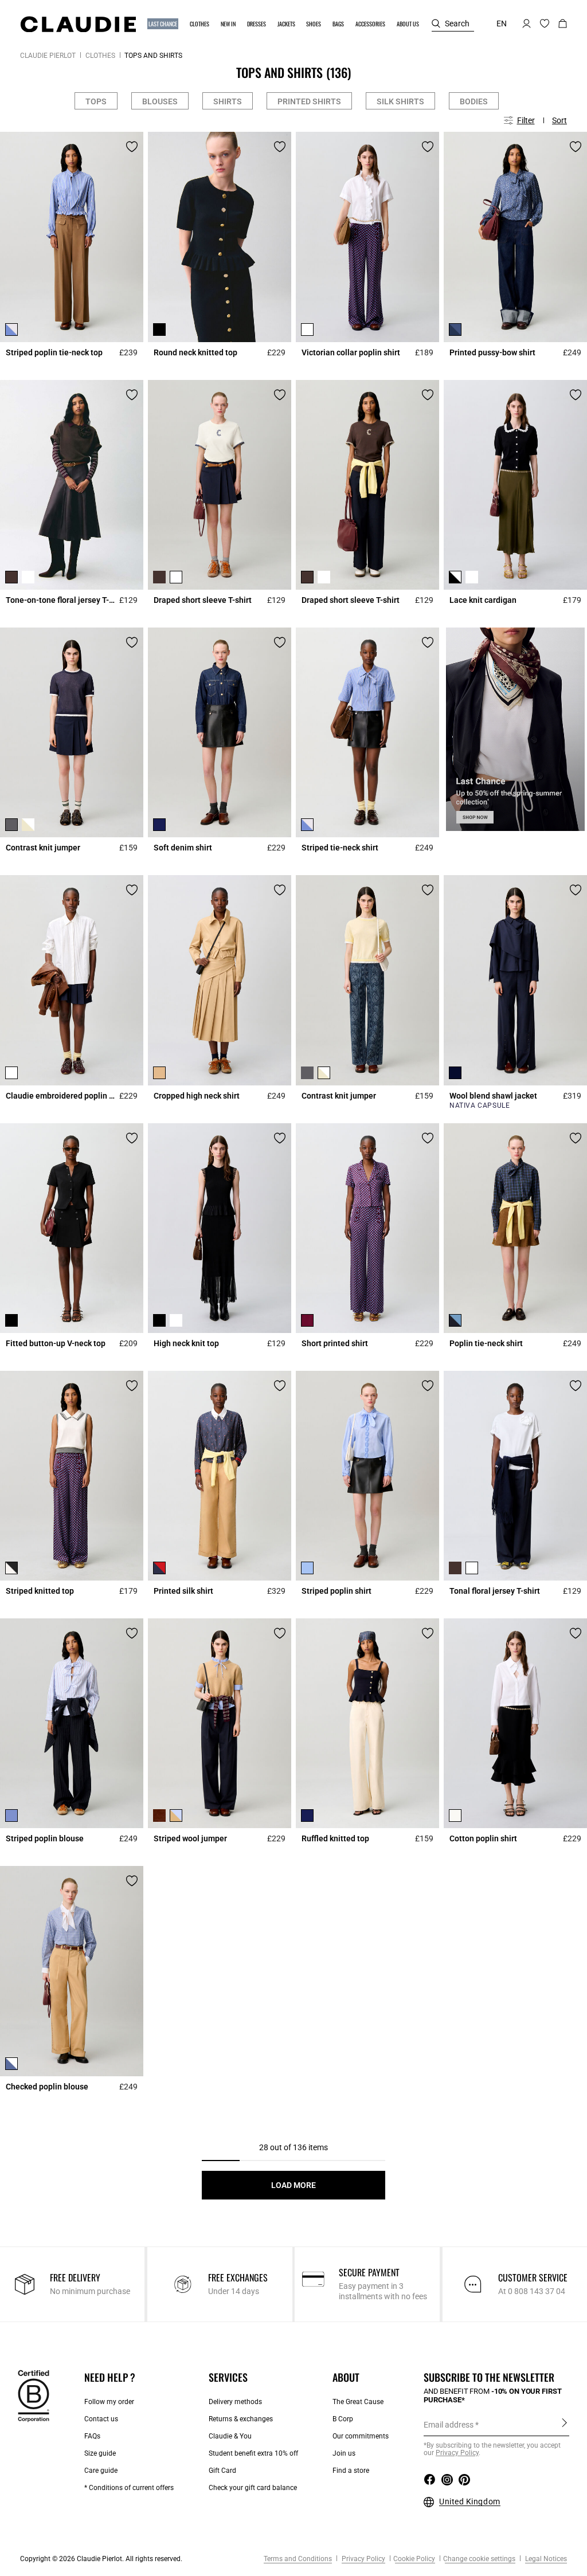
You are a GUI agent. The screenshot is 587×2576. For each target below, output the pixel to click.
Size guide (100, 2453)
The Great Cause (358, 2402)
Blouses (160, 101)
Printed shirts (309, 101)
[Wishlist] (132, 147)
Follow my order (109, 2402)
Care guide (101, 2471)
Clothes (100, 56)
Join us (344, 2453)
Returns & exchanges (241, 2419)
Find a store (351, 2471)
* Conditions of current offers (129, 2488)
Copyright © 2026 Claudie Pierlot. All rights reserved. (101, 2559)
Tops (96, 101)
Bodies (474, 101)
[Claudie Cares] (34, 2395)
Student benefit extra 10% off (253, 2453)
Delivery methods (235, 2402)
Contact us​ (101, 2419)
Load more (293, 2185)
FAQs (92, 2436)
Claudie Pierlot (48, 56)
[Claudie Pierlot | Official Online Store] (78, 24)
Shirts (228, 101)
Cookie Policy (414, 2559)
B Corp (343, 2419)
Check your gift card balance (253, 2488)
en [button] (502, 23)
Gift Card (222, 2471)
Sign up (564, 2424)
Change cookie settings (479, 2559)
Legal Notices (545, 2559)
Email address (449, 2425)
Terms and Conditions (298, 2559)
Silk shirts (400, 101)
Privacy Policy (363, 2559)
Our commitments (361, 2436)
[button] (163, 24)
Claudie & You (230, 2436)
